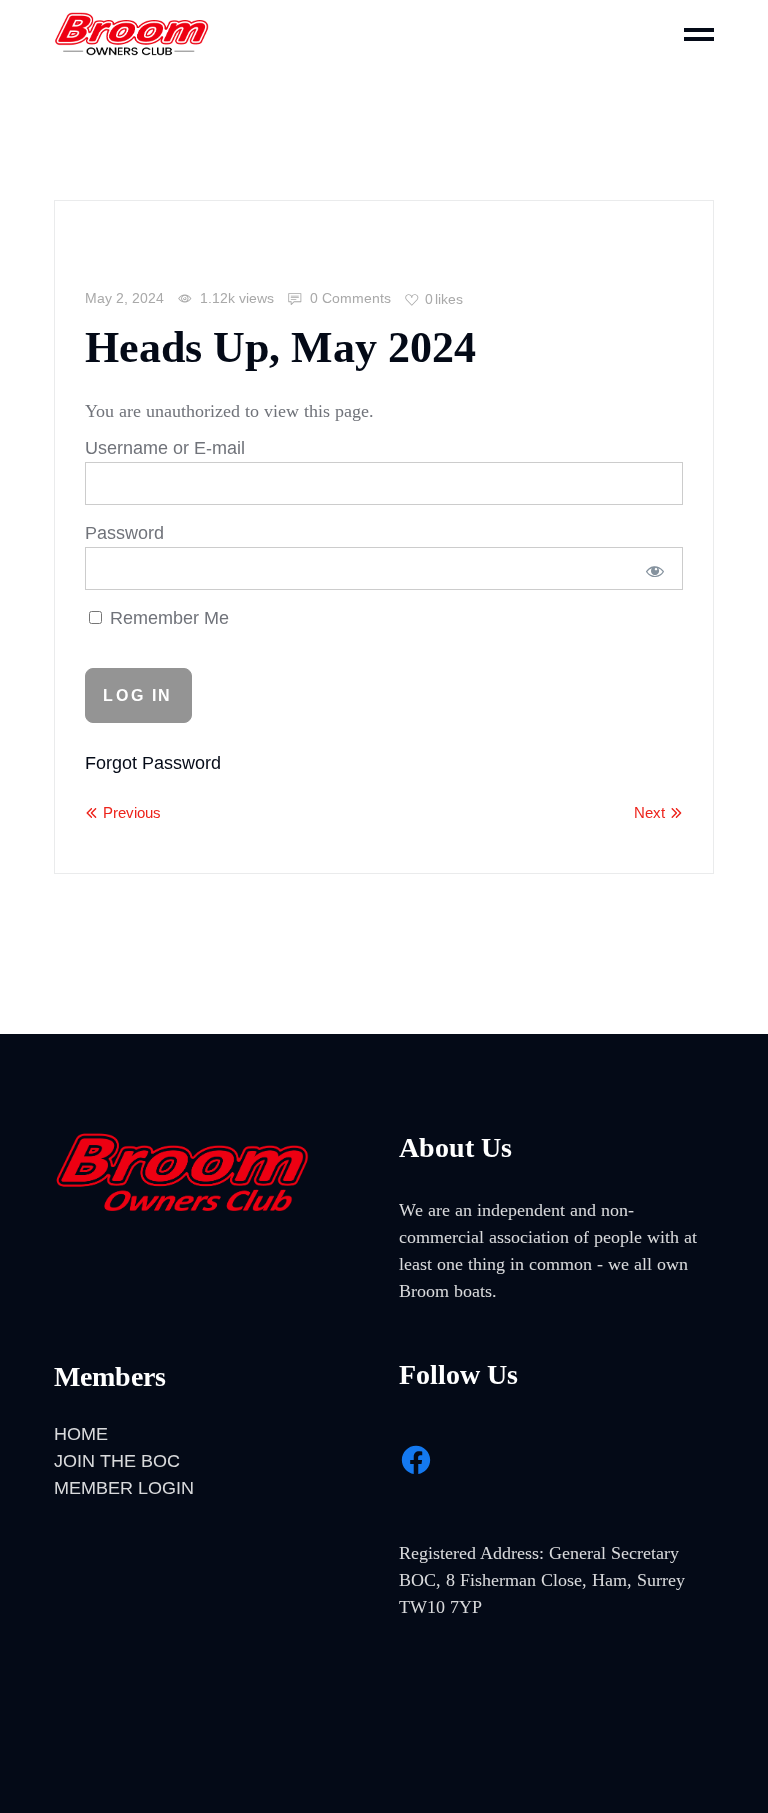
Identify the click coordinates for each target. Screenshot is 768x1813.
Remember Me (167, 618)
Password (124, 533)
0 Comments (348, 298)
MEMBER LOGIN (124, 1488)
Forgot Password (153, 763)
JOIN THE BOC (117, 1461)
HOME (81, 1434)
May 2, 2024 (124, 298)
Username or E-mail (165, 448)
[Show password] (654, 571)
